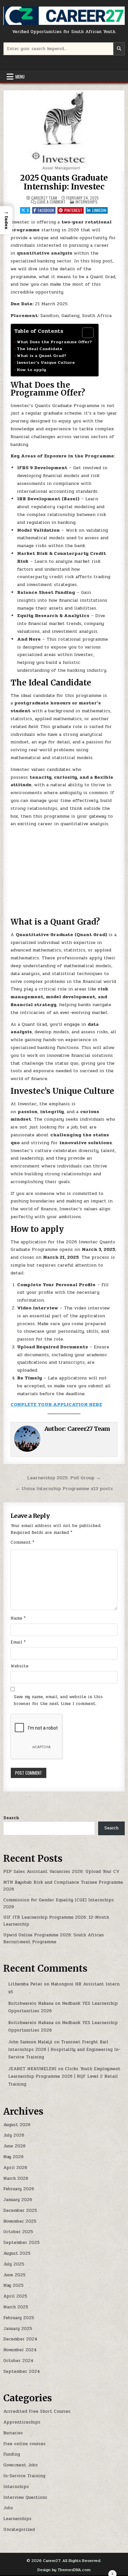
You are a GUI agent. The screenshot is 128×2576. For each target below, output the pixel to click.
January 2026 (18, 2200)
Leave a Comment (51, 202)
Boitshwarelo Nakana (31, 2003)
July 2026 (14, 2135)
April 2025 (15, 2296)
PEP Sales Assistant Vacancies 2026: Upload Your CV (61, 1872)
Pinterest (73, 210)
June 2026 (14, 2146)
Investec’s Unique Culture (46, 363)
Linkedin (99, 210)
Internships (86, 202)
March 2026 (16, 2178)
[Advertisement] (64, 873)
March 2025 (16, 2307)
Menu (20, 77)
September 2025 (21, 2243)
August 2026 (17, 2125)
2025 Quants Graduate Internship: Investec (64, 182)
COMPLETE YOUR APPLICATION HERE (56, 1404)
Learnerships (17, 2519)
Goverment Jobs (21, 2465)
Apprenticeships (22, 2422)
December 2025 (20, 2211)
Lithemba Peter (25, 1984)
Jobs (8, 2508)
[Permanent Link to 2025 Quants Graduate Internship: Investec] (64, 131)
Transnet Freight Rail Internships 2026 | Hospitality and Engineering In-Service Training (64, 2050)
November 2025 (20, 2221)
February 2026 (19, 2189)
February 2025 (19, 2318)
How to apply (31, 370)
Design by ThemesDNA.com (64, 2570)
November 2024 (20, 2350)
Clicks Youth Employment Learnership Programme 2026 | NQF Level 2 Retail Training (64, 2077)
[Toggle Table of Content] (85, 333)
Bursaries (13, 2433)
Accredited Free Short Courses (37, 2411)
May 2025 (13, 2285)
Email (18, 1642)
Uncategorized (19, 2530)
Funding (12, 2454)
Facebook (46, 210)
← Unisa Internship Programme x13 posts (64, 1488)
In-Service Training (24, 2476)
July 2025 (14, 2264)
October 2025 (18, 2232)
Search (11, 1818)
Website (20, 1666)
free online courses (24, 2444)
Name (18, 1618)
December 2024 (20, 2339)
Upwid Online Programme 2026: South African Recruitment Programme (53, 1938)
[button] (6, 220)
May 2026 (13, 2157)
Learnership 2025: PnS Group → (64, 1478)
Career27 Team (44, 198)
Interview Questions (25, 2497)
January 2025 (18, 2329)
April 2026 (15, 2168)
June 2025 (14, 2275)
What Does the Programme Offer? (54, 342)
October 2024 (18, 2361)
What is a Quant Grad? (42, 356)
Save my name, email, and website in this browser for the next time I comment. (58, 1700)
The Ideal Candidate (40, 349)
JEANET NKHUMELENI (32, 2069)
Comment (22, 1542)
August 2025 (17, 2253)
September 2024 (22, 2372)
